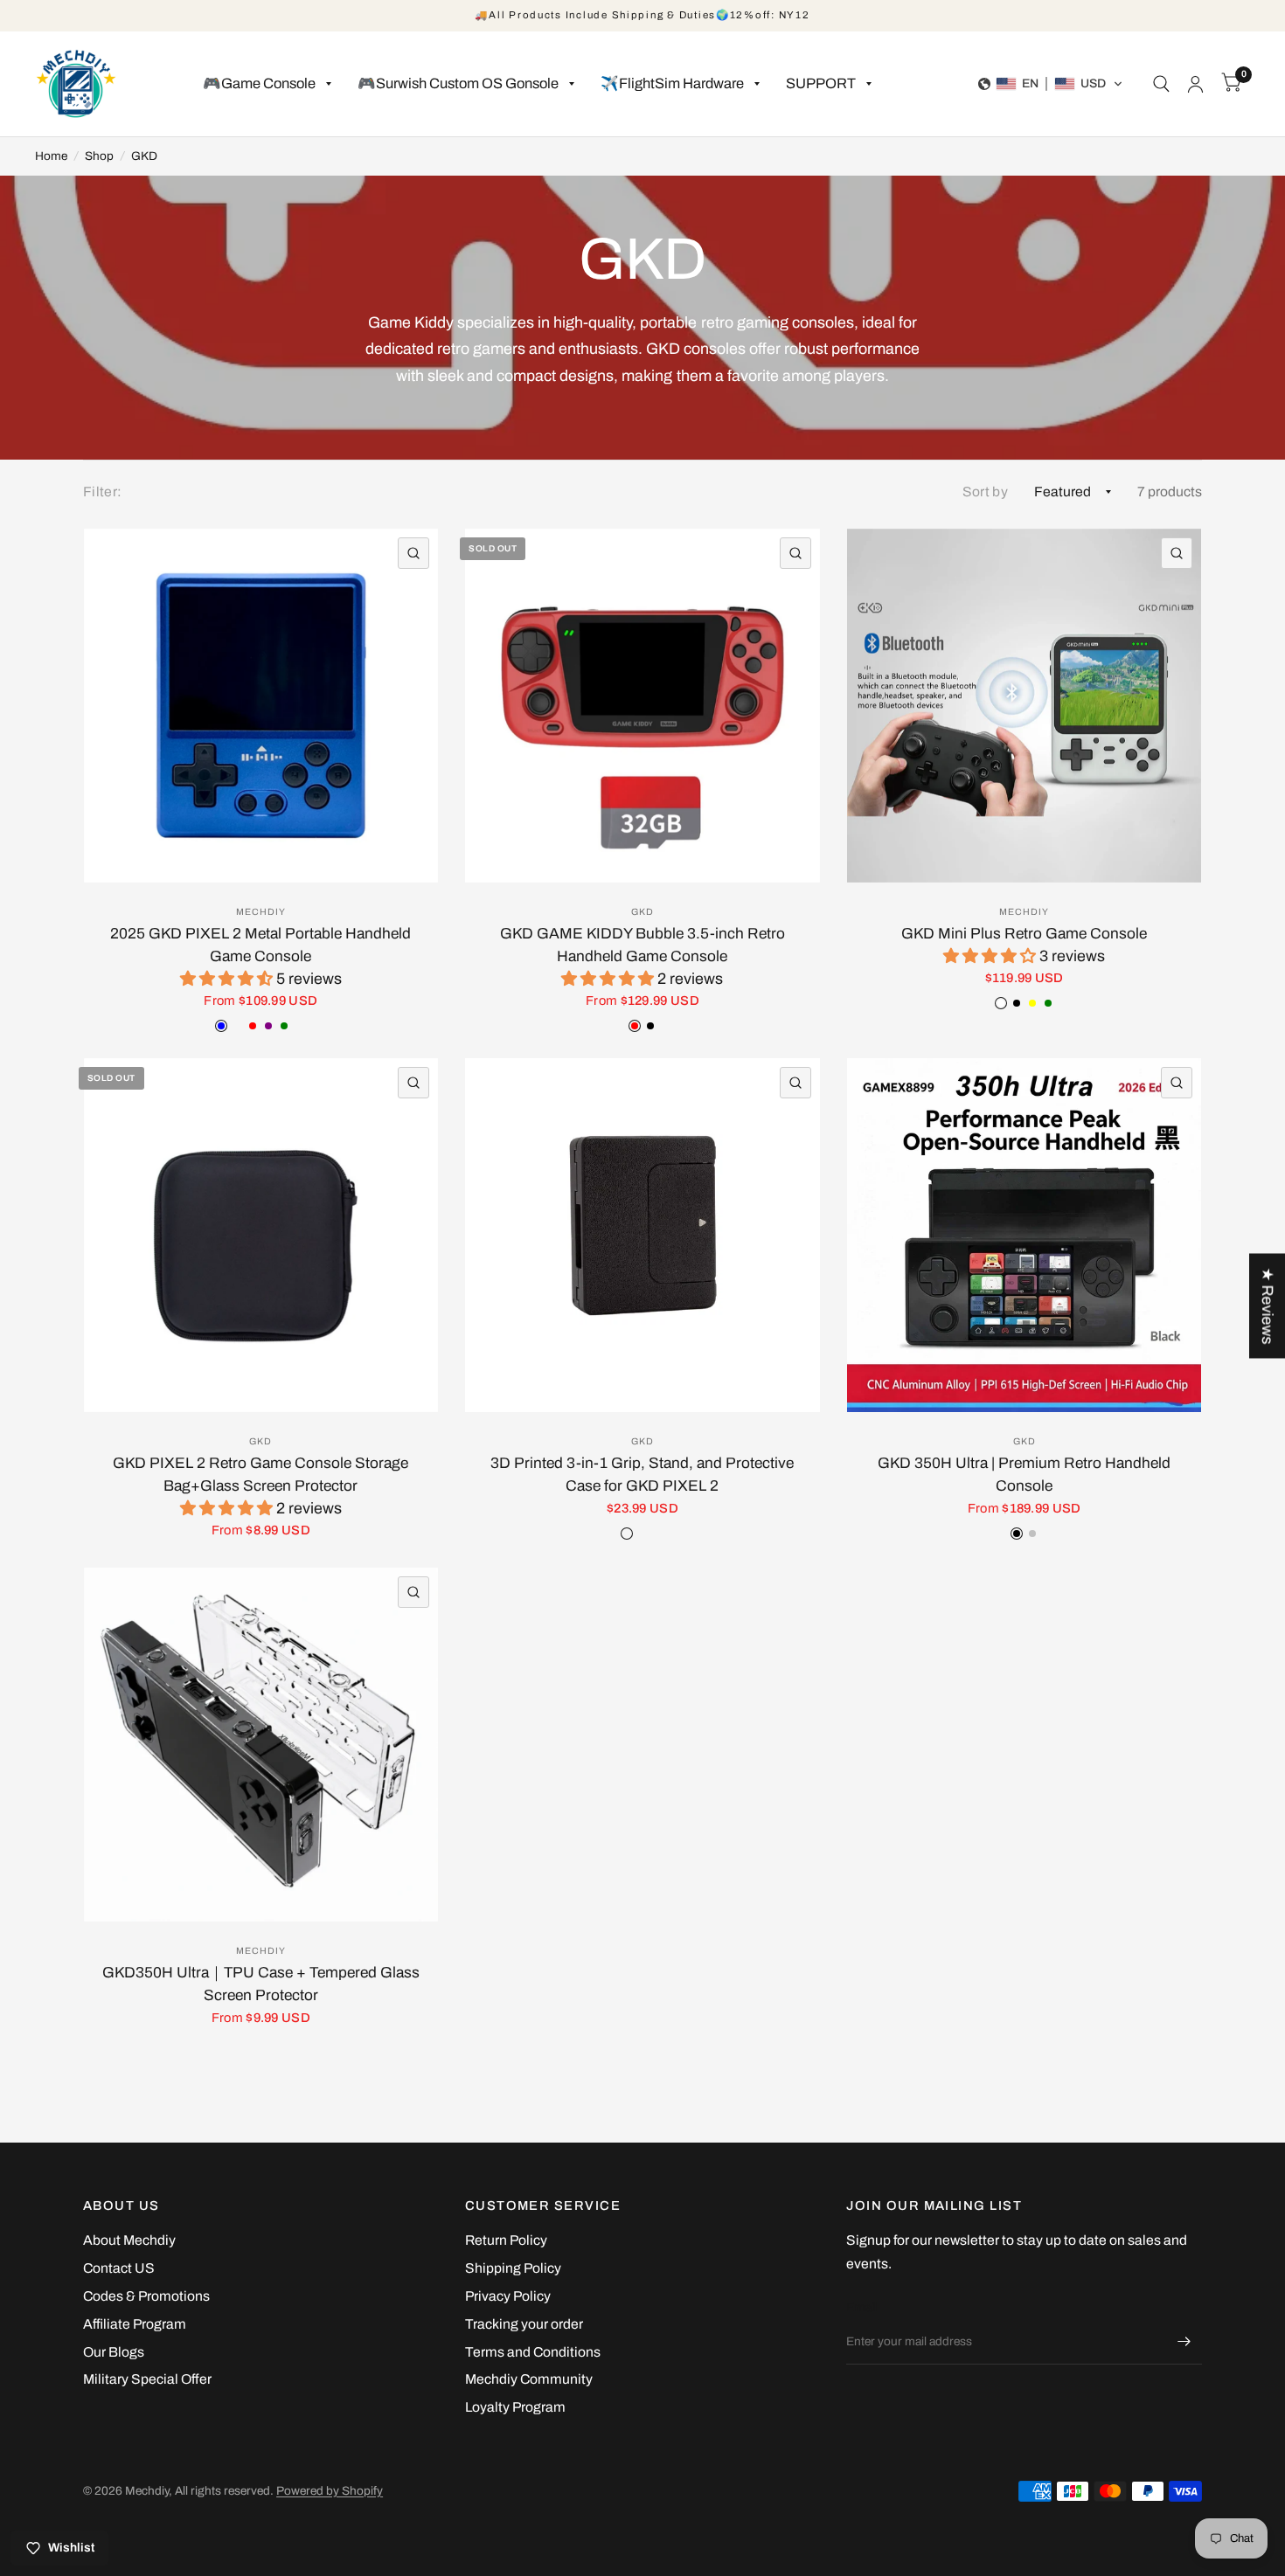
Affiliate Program (135, 2324)
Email (861, 2307)
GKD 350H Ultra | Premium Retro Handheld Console (1024, 1475)
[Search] (1161, 84)
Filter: (102, 492)
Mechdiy (261, 912)
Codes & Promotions (146, 2296)
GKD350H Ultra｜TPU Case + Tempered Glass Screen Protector (261, 1984)
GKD (144, 156)
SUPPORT (821, 83)
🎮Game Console (259, 83)
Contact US (119, 2268)
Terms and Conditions (533, 2352)
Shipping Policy (513, 2268)
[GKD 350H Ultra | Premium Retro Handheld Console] (1024, 1235)
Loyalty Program (515, 2407)
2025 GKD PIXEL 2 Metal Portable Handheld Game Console (260, 945)
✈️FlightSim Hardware (672, 83)
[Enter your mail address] (1184, 2342)
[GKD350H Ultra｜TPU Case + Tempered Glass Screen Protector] (261, 1745)
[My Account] (1195, 84)
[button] (1051, 84)
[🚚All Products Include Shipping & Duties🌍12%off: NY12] (642, 16)
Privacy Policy (508, 2296)
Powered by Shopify (330, 2491)
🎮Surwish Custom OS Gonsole (458, 83)
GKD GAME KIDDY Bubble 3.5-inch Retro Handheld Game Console (642, 945)
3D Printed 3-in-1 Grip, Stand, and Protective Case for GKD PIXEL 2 (642, 1475)
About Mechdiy (129, 2240)
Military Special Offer (147, 2379)
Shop (99, 156)
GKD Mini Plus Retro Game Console (1024, 934)
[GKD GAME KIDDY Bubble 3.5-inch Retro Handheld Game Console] (642, 706)
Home (51, 156)
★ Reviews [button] (1268, 1305)
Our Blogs (114, 2352)
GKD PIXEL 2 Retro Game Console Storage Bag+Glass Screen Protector (260, 1475)
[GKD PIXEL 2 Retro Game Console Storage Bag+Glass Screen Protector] (261, 1235)
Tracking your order (524, 2324)
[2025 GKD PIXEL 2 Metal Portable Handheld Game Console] (261, 706)
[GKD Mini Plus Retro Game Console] (1024, 706)
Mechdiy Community (529, 2379)
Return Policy (506, 2240)
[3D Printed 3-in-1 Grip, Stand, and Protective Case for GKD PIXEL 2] (642, 1235)
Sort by (985, 492)
